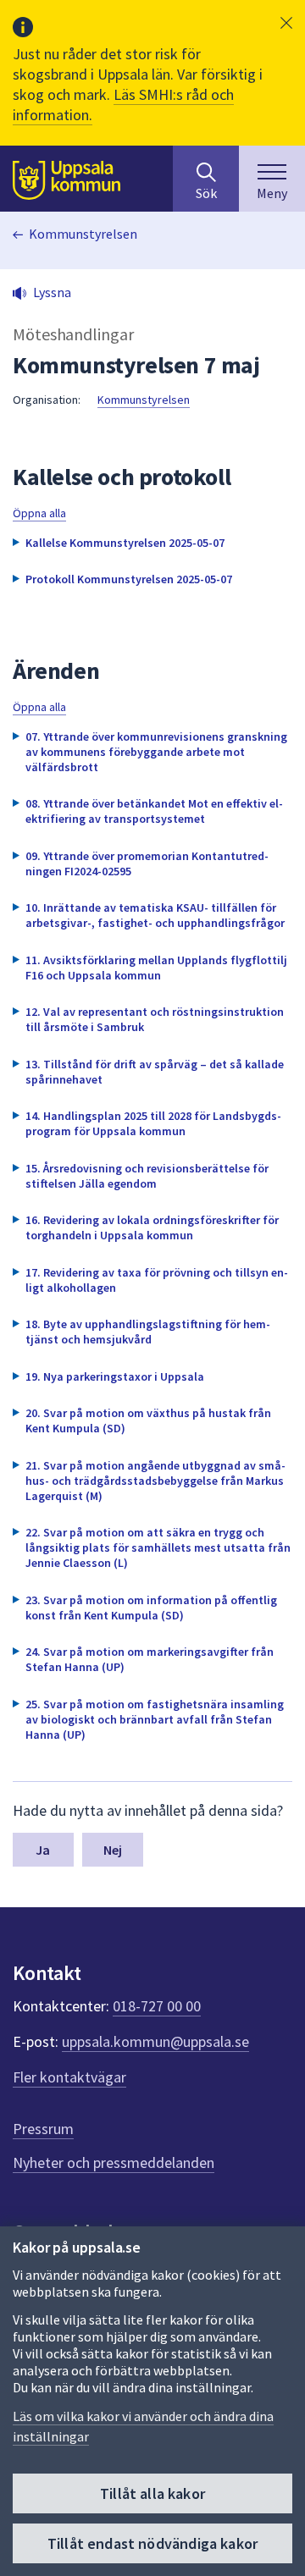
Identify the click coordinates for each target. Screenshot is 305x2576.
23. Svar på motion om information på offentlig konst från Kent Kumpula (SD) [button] (151, 1608)
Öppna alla (39, 513)
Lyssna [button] (52, 292)
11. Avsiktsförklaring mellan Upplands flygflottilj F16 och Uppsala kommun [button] (156, 968)
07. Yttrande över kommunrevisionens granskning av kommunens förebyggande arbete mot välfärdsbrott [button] (156, 752)
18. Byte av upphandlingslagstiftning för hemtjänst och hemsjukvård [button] (148, 1332)
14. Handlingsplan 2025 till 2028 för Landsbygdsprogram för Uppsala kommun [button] (153, 1123)
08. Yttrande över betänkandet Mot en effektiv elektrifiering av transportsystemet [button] (154, 811)
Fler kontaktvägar (69, 2077)
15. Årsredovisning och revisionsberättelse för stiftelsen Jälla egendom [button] (147, 1176)
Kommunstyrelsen (83, 234)
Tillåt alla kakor (152, 2493)
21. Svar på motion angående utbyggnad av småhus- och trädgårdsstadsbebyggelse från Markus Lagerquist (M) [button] (155, 1481)
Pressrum (43, 2129)
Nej (113, 1850)
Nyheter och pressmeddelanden (114, 2162)
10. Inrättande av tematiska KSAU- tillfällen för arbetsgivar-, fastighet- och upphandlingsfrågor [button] (155, 915)
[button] (286, 23)
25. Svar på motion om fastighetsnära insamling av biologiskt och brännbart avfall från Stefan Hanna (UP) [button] (155, 1719)
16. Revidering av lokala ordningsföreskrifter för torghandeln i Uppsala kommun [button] (152, 1227)
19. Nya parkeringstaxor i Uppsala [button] (115, 1376)
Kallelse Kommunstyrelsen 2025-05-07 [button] (125, 543)
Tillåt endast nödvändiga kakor (152, 2543)
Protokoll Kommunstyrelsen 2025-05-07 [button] (129, 579)
